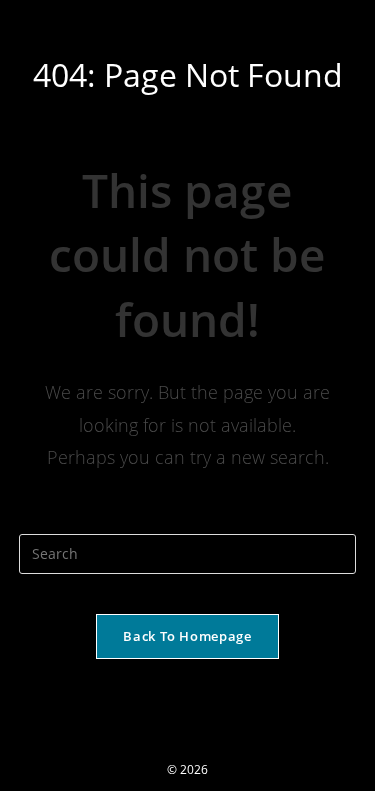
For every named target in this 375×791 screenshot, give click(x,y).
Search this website (187, 520)
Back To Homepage (187, 636)
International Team (104, 21)
